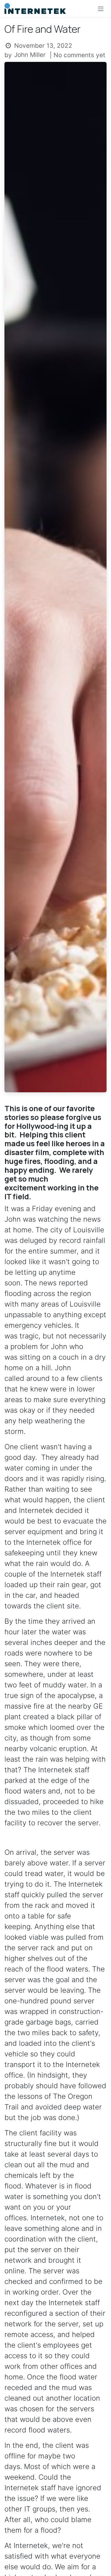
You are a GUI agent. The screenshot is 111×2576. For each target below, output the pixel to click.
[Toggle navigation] (101, 9)
